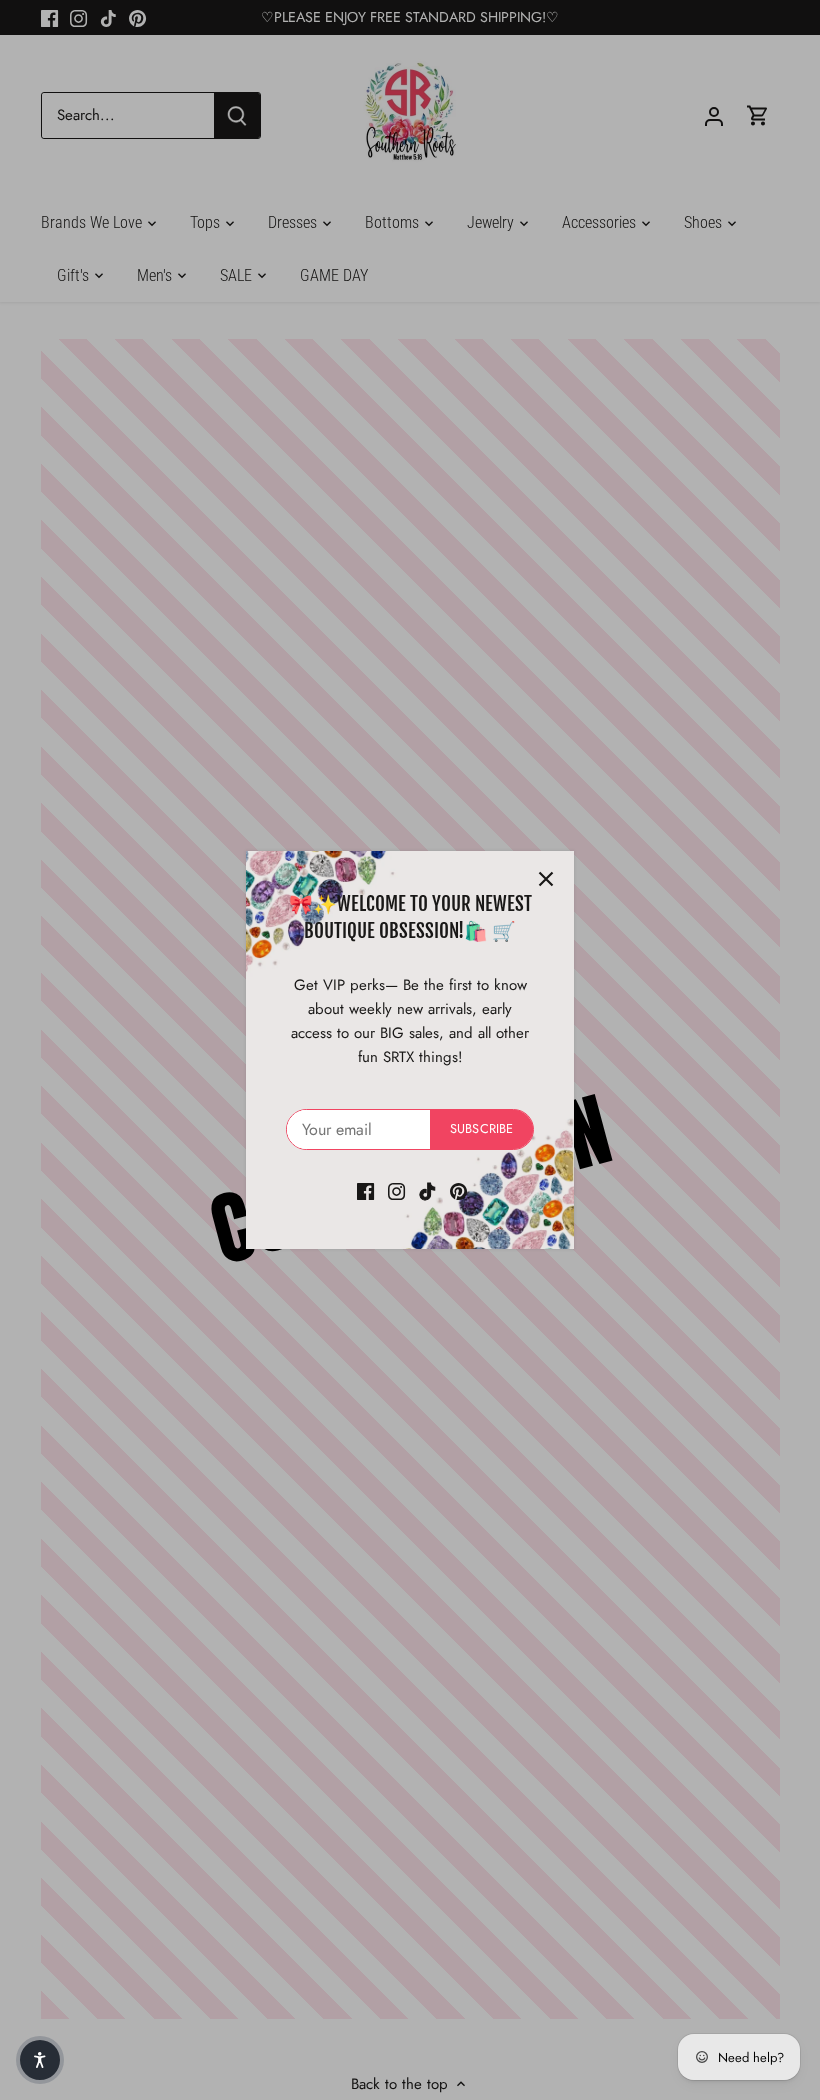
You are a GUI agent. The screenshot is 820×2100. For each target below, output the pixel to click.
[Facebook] (365, 1190)
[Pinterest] (458, 1190)
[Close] (546, 879)
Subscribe (481, 1128)
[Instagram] (396, 1190)
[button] (40, 2060)
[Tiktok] (427, 1190)
